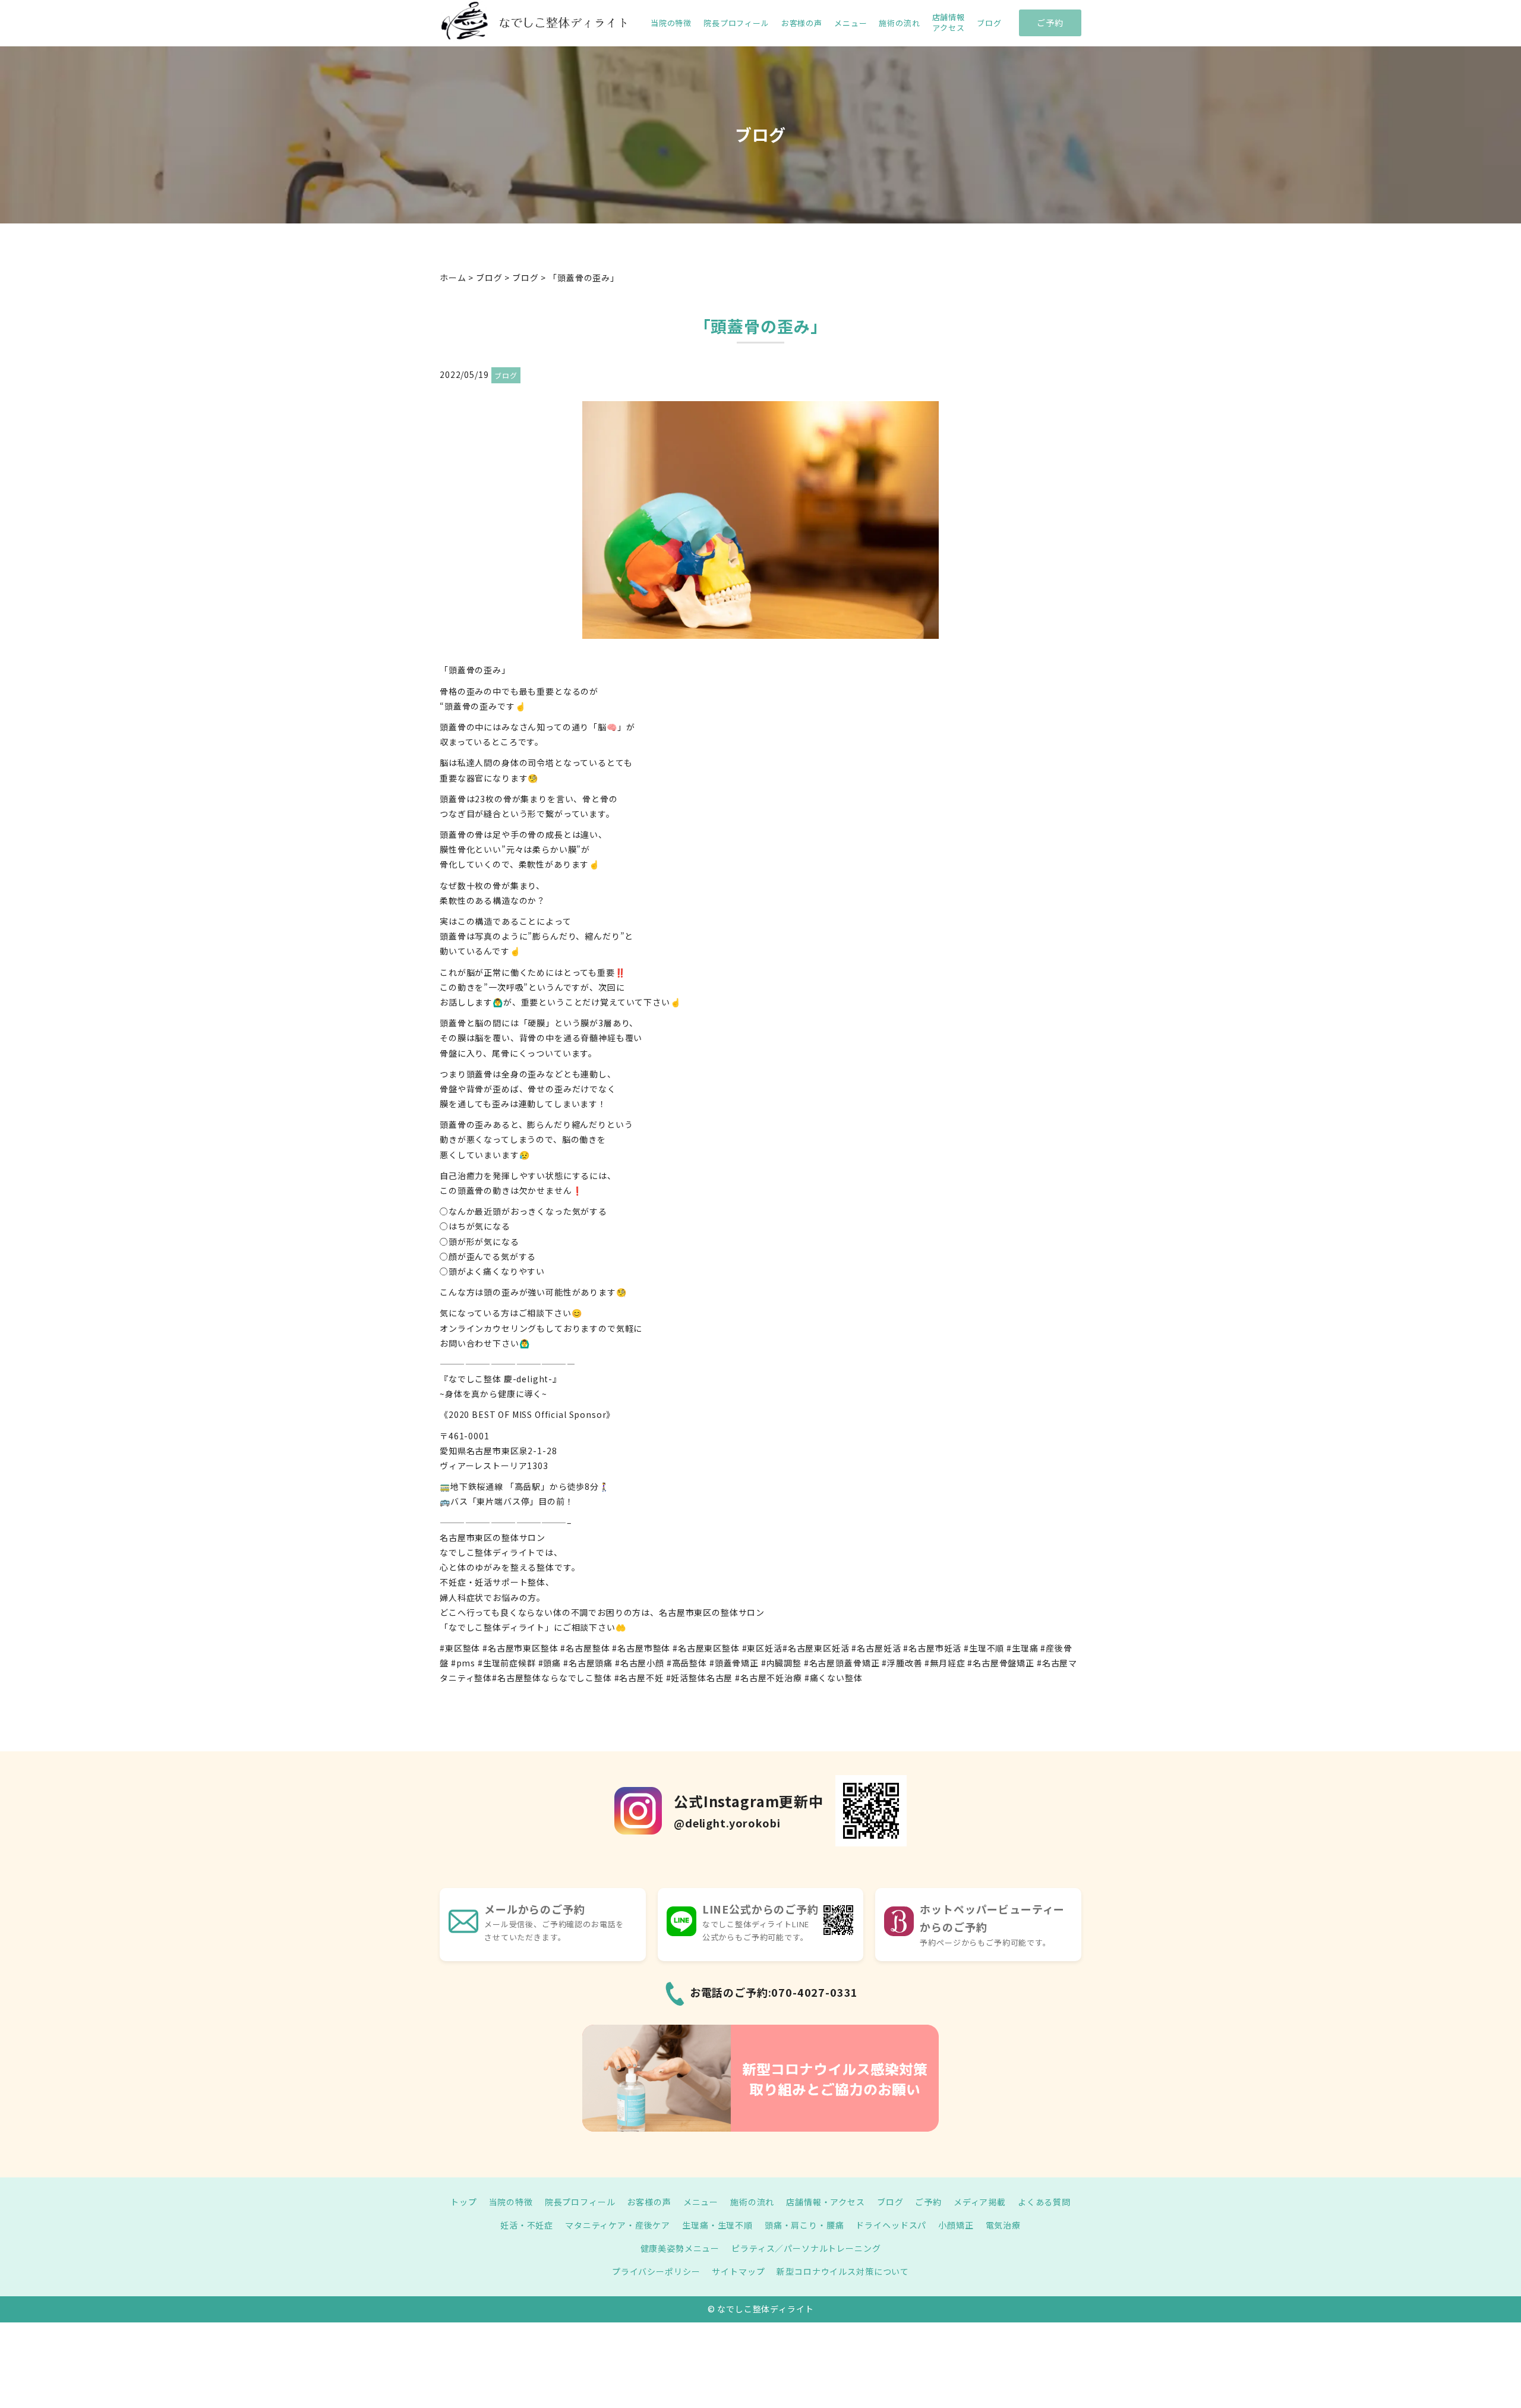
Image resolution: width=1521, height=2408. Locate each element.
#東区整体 (460, 1648)
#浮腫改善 (902, 1663)
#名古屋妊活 (876, 1648)
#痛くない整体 (834, 1678)
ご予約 (1050, 23)
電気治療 (1003, 2225)
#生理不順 (984, 1648)
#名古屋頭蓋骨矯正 (842, 1663)
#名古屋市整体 (641, 1648)
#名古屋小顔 (640, 1663)
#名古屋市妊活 (932, 1648)
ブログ (989, 23)
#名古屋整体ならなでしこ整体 (552, 1678)
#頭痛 (550, 1663)
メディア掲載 (980, 2202)
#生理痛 (1022, 1648)
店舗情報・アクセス (826, 2202)
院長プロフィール (736, 23)
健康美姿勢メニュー (680, 2248)
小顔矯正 (956, 2225)
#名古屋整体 (585, 1648)
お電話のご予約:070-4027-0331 (774, 1992)
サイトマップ (738, 2271)
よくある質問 (1044, 2202)
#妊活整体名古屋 (700, 1678)
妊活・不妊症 (527, 2225)
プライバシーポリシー (656, 2271)
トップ (464, 2202)
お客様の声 (802, 23)
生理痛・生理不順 (717, 2225)
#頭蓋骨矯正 (734, 1663)
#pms (463, 1663)
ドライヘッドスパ (891, 2225)
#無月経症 (945, 1663)
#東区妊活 (762, 1648)
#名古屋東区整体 (706, 1648)
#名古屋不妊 (639, 1678)
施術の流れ (899, 23)
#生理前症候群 (507, 1663)
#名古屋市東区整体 (520, 1648)
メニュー (851, 23)
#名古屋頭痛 (588, 1663)
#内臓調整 (781, 1663)
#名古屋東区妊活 (816, 1648)
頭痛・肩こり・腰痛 (804, 2225)
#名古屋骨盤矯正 (1001, 1663)
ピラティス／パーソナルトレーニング (806, 2248)
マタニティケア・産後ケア (618, 2225)
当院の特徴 (671, 23)
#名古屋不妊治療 (769, 1678)
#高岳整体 (687, 1663)
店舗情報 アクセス (949, 23)
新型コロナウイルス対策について (843, 2271)
